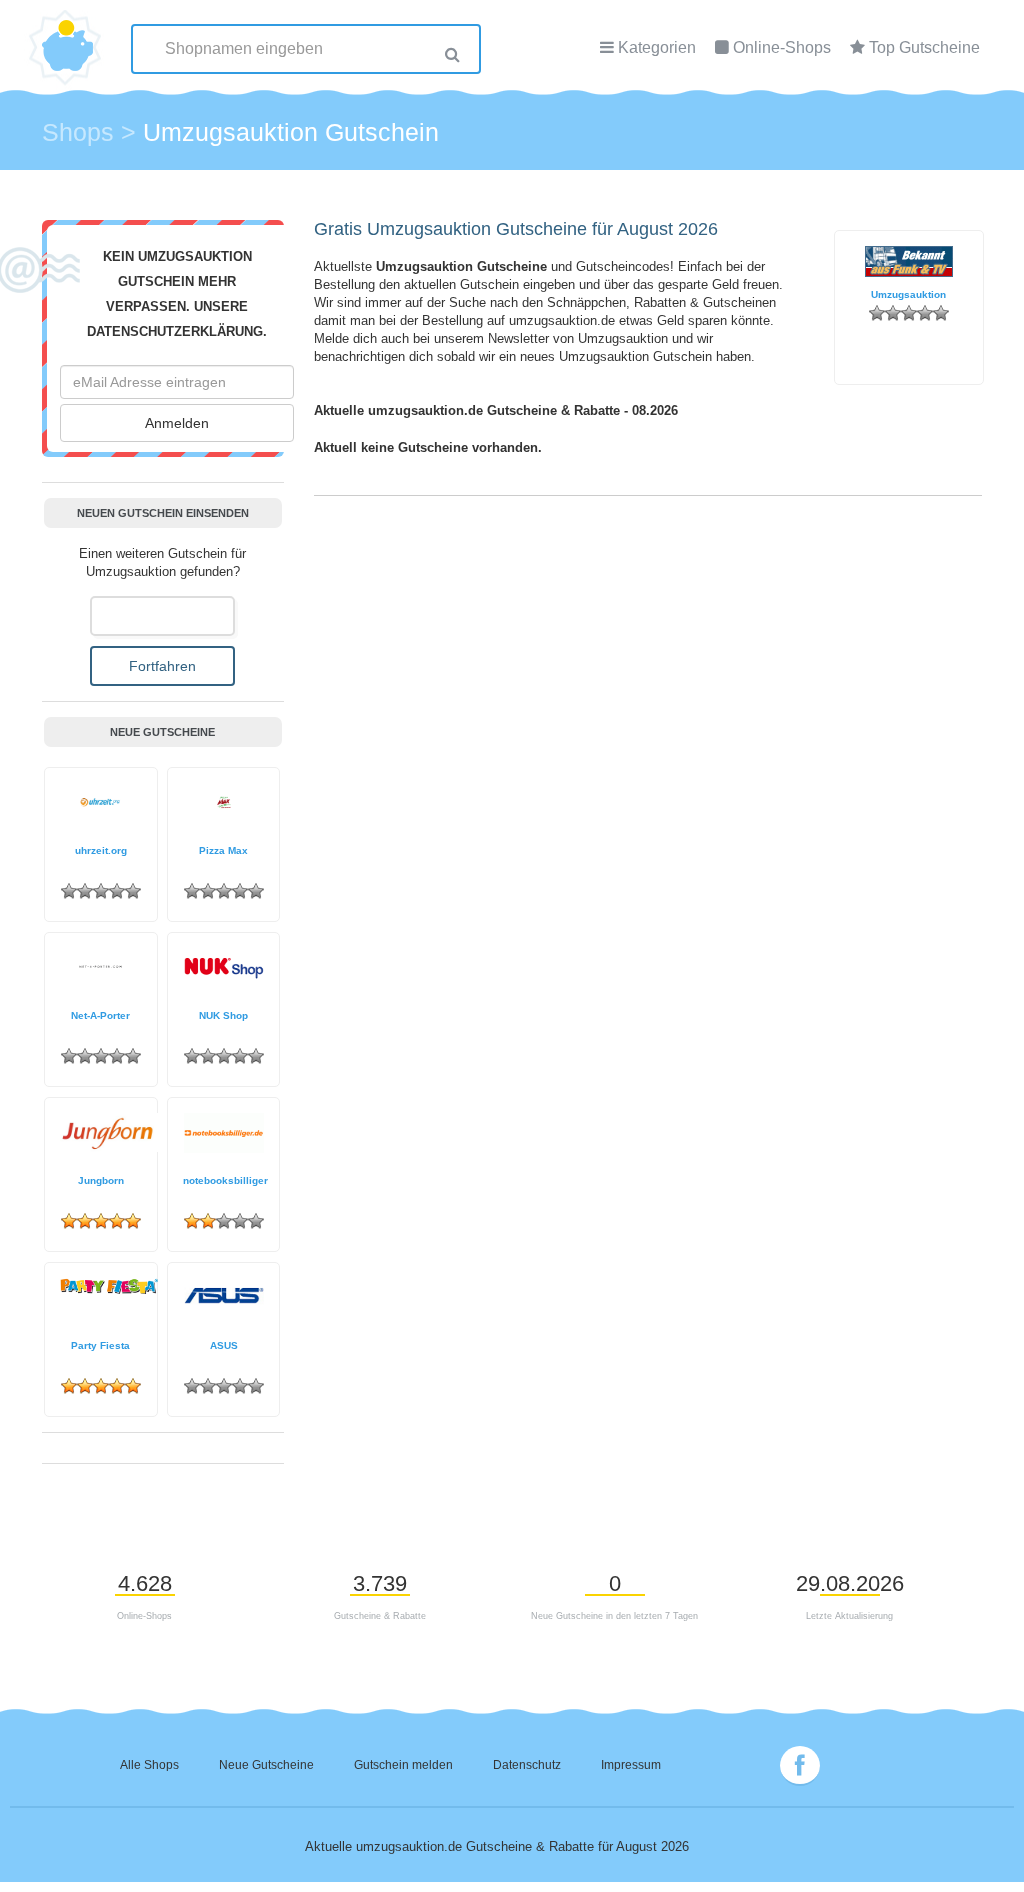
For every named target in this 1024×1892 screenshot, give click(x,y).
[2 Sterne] (893, 313)
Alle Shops (149, 1765)
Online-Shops (782, 47)
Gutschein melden (403, 1765)
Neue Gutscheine (266, 1765)
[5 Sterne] (941, 313)
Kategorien (657, 47)
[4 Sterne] (925, 313)
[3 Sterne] (909, 313)
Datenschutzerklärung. (177, 332)
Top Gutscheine (924, 47)
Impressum (631, 1765)
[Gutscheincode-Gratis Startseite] (67, 35)
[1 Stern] (877, 313)
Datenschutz (527, 1765)
